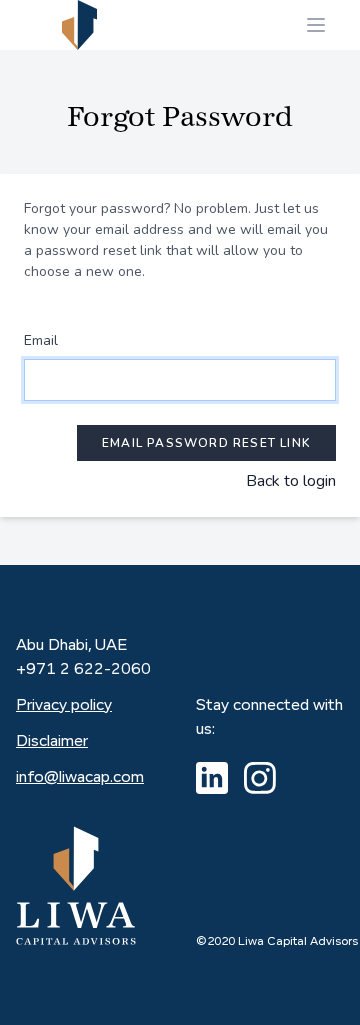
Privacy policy (64, 706)
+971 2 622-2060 (83, 670)
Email (41, 340)
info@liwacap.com (80, 778)
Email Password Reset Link (206, 443)
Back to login (291, 481)
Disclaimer (52, 742)
